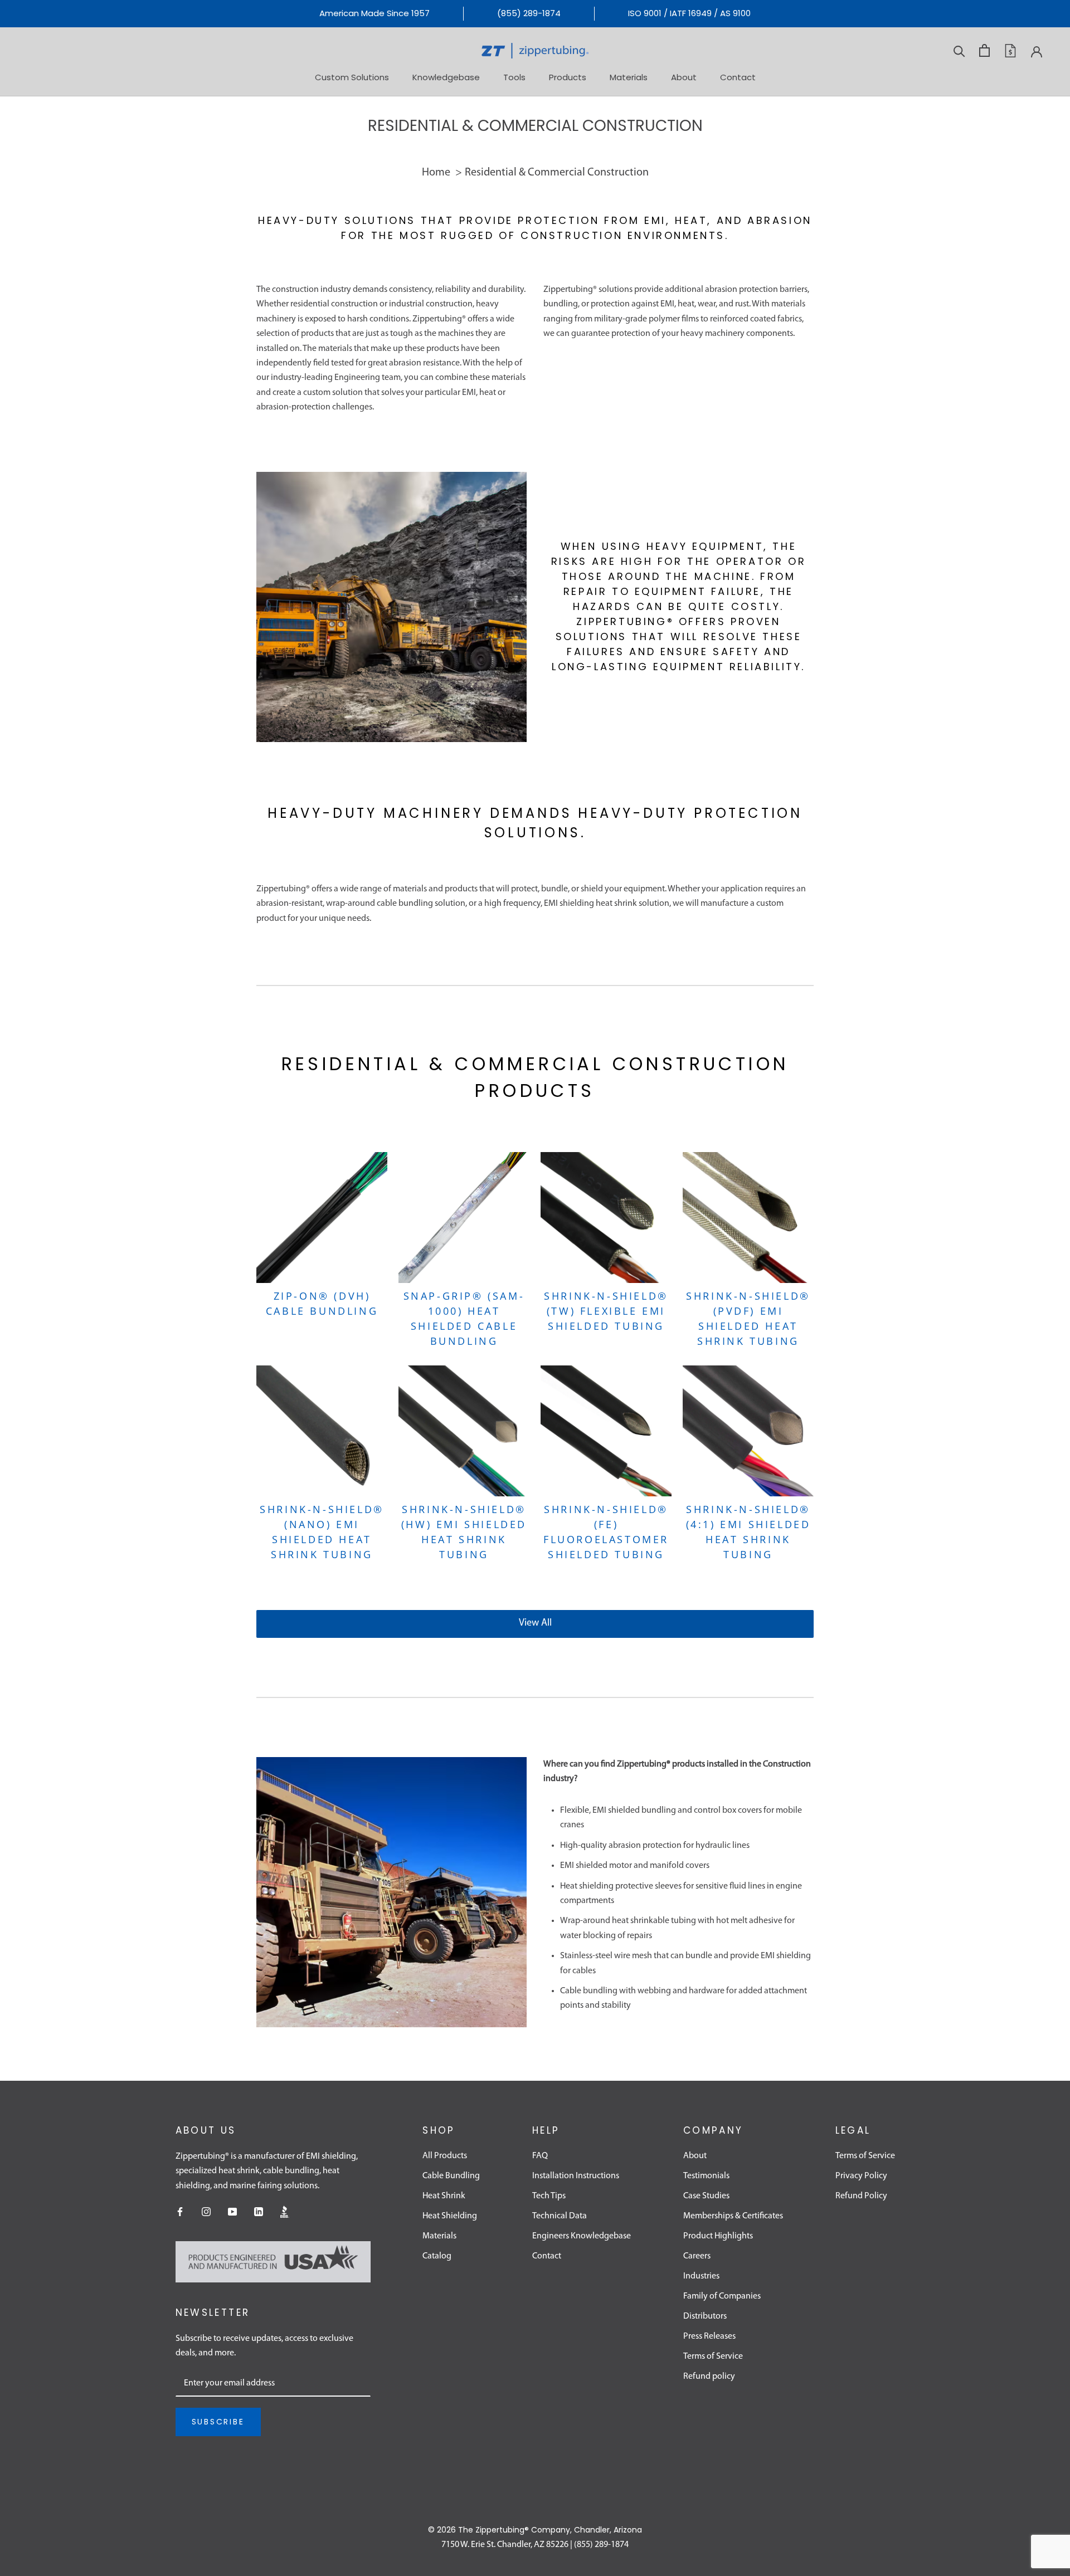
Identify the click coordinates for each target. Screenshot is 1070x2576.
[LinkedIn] (259, 2212)
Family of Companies (722, 2296)
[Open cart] (984, 50)
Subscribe (218, 2422)
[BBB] (285, 2212)
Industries (701, 2276)
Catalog (437, 2256)
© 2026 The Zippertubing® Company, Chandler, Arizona (535, 2530)
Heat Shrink (444, 2196)
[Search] (959, 50)
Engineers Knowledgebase (582, 2236)
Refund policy (709, 2377)
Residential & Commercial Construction (557, 173)
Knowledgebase (446, 77)
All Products (445, 2156)
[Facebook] (180, 2212)
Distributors (705, 2316)
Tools (514, 77)
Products (568, 77)
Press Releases (709, 2336)
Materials (629, 77)
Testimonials (706, 2176)
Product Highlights (718, 2236)
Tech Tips (549, 2196)
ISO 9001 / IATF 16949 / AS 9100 (689, 13)
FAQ (540, 2156)
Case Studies (706, 2196)
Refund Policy (861, 2196)
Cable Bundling (451, 2176)
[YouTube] (232, 2212)
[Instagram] (206, 2212)
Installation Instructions (576, 2176)
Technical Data (560, 2216)
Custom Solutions (352, 77)
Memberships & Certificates (733, 2216)
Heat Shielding (450, 2216)
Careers (697, 2256)
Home (436, 173)
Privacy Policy (861, 2176)
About (684, 77)
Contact (738, 77)
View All (535, 1623)
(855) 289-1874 (529, 13)
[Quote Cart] (1010, 51)
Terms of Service (713, 2357)
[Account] (1037, 51)
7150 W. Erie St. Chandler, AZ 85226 (505, 2545)
